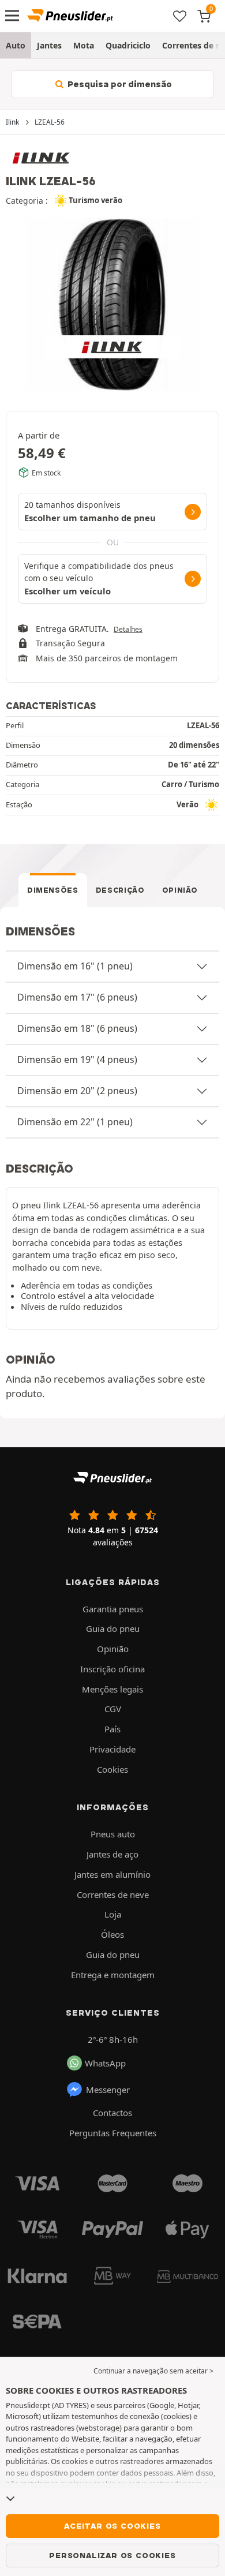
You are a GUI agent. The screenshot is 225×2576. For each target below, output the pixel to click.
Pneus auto (113, 1834)
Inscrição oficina (112, 1669)
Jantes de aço (112, 1854)
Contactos (112, 2113)
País (112, 1729)
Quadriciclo (128, 45)
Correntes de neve (113, 1894)
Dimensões (53, 890)
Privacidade (112, 1749)
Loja (113, 1914)
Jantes (49, 45)
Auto (16, 45)
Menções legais (112, 1689)
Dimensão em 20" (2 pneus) (77, 1091)
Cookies (112, 1769)
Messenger (108, 2090)
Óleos (112, 1934)
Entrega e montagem (113, 1975)
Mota (84, 45)
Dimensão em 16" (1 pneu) (75, 966)
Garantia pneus (113, 1609)
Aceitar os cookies (112, 2526)
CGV (113, 1709)
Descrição (120, 890)
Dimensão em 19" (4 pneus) (77, 1059)
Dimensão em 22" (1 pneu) (75, 1122)
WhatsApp (105, 2063)
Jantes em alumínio (112, 1874)
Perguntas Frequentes (113, 2133)
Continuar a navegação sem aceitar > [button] (153, 2371)
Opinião (180, 890)
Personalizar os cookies (112, 2555)
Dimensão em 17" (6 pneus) (77, 997)
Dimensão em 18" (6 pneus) (77, 1028)
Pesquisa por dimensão (119, 84)
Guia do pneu (113, 1628)
